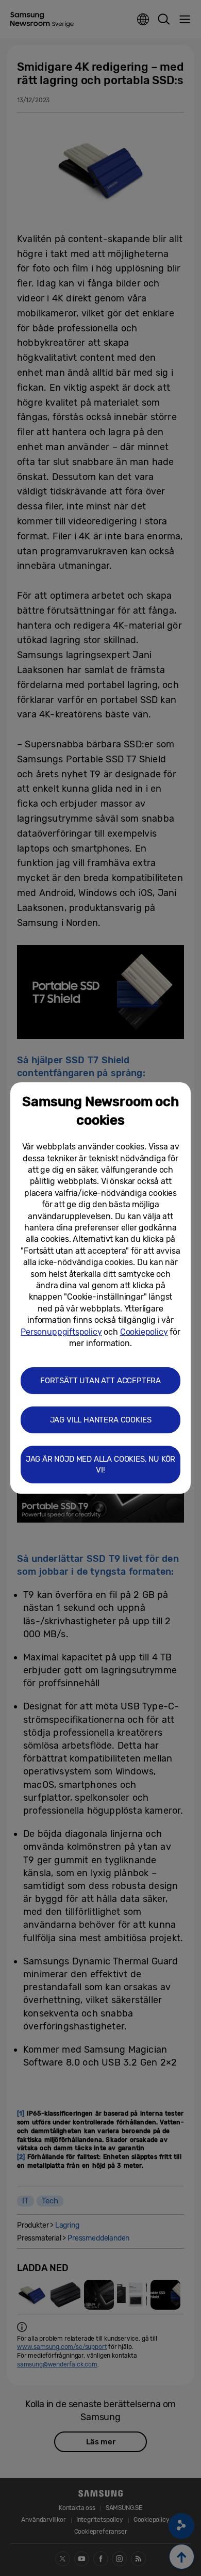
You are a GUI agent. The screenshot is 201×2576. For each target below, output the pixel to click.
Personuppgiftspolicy (61, 1332)
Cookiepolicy (144, 1332)
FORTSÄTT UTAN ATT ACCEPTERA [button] (100, 1381)
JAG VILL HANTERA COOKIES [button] (101, 1420)
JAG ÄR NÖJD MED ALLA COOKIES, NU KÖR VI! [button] (101, 1465)
